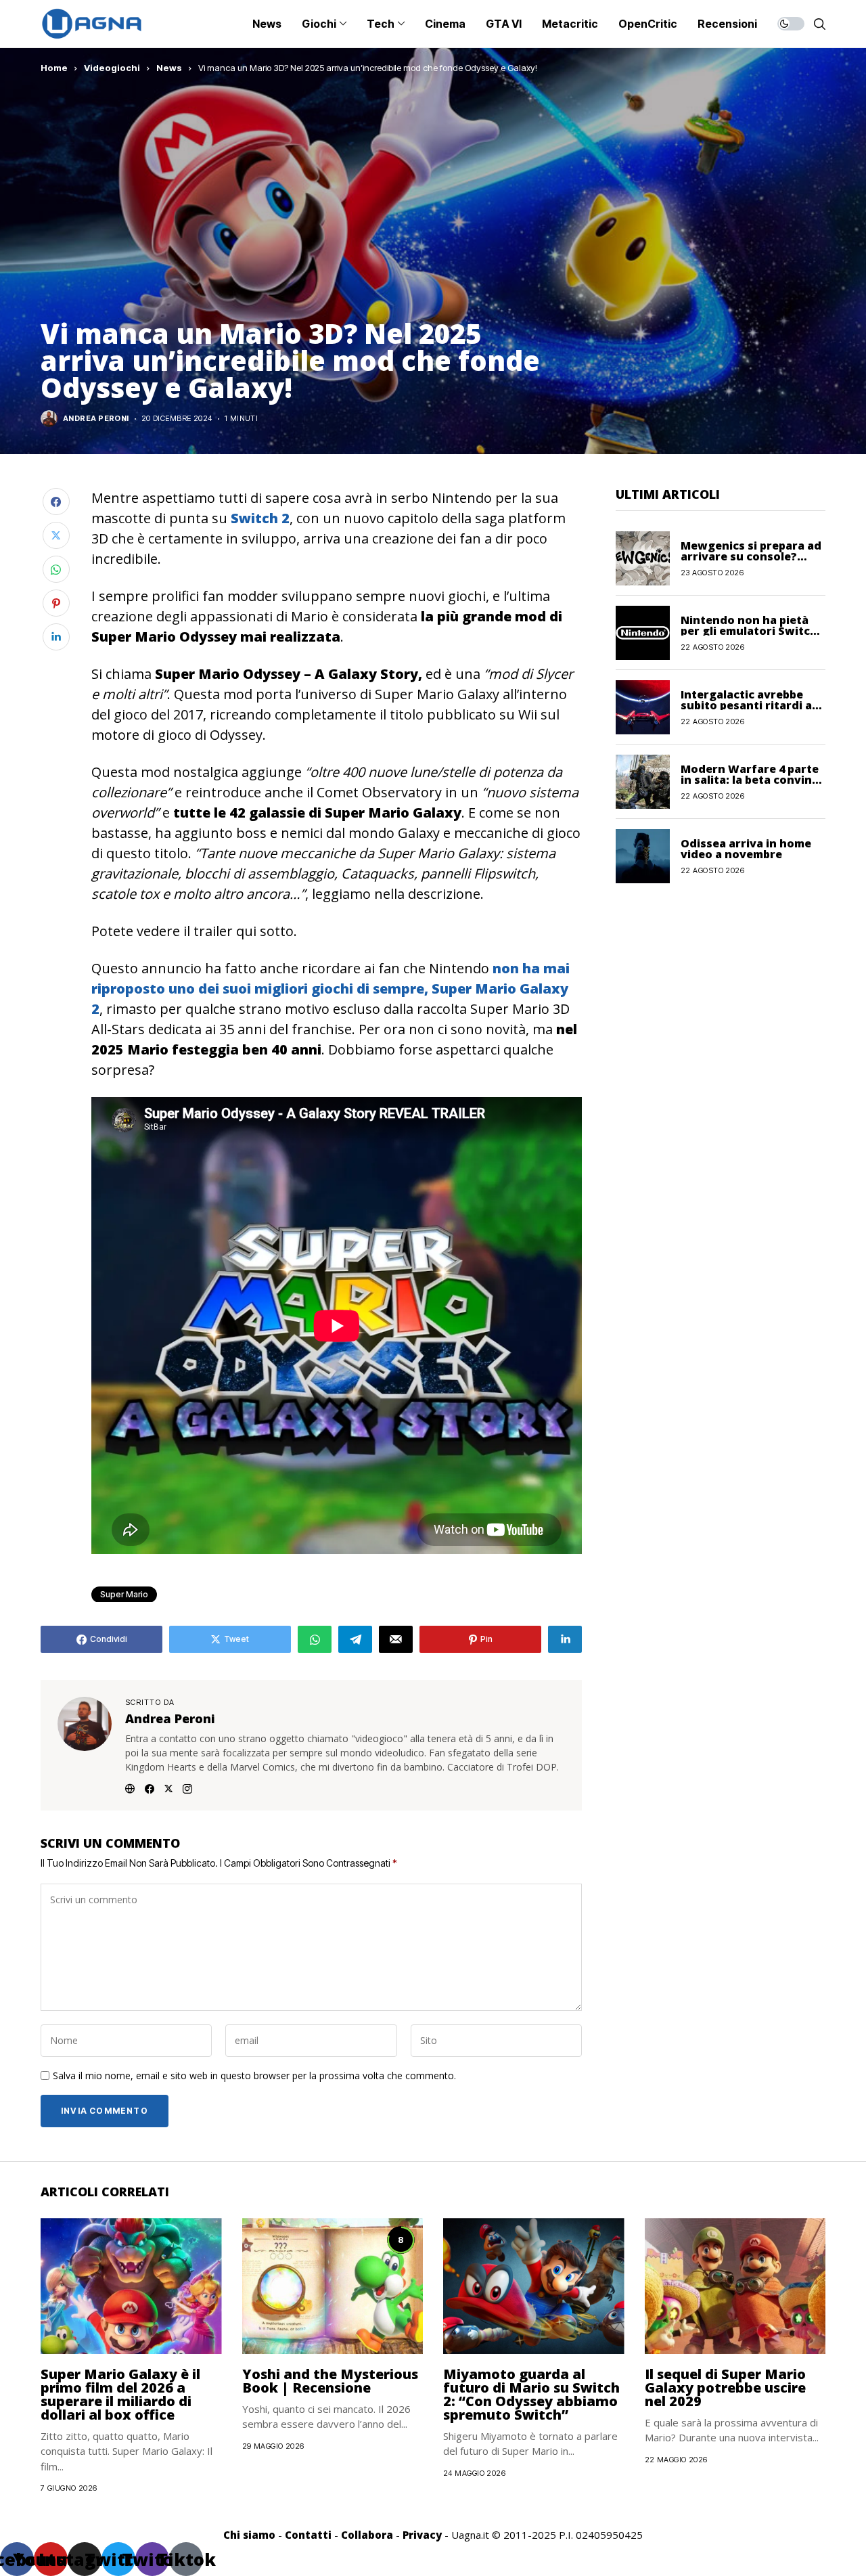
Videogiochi (112, 68)
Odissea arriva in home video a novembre (746, 848)
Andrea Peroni (96, 419)
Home (54, 68)
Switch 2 (260, 518)
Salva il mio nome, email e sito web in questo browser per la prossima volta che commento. (254, 2076)
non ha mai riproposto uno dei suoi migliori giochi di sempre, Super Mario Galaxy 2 (331, 989)
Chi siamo (249, 2535)
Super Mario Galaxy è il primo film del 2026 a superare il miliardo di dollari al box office (120, 2394)
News (169, 68)
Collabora (367, 2535)
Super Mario (124, 1594)
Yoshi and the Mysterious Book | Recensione (330, 2381)
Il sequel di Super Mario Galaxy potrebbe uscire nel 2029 (725, 2388)
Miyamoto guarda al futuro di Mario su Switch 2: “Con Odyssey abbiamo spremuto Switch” (531, 2394)
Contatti (308, 2535)
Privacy (422, 2535)
